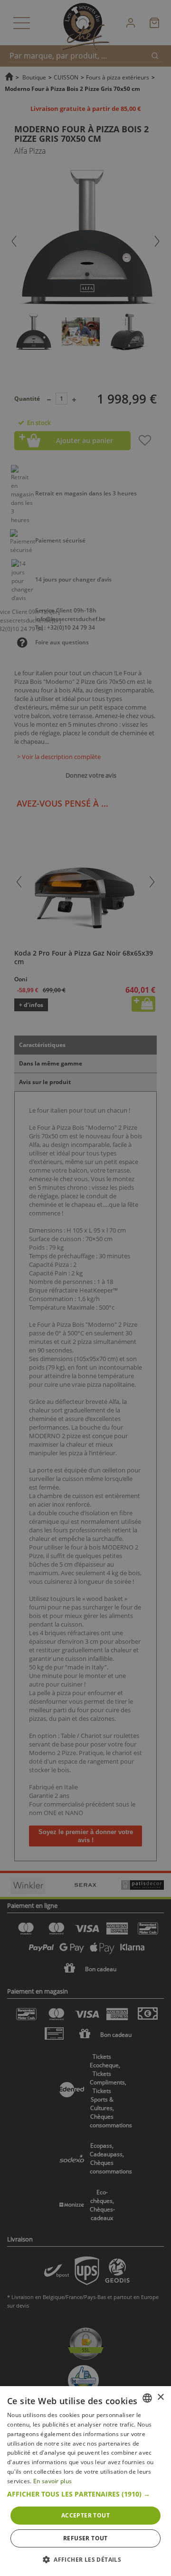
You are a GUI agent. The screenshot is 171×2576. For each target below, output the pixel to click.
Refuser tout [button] (85, 2538)
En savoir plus (52, 2481)
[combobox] (147, 2398)
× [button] (160, 2397)
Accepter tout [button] (85, 2515)
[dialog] (85, 2481)
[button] (85, 2494)
